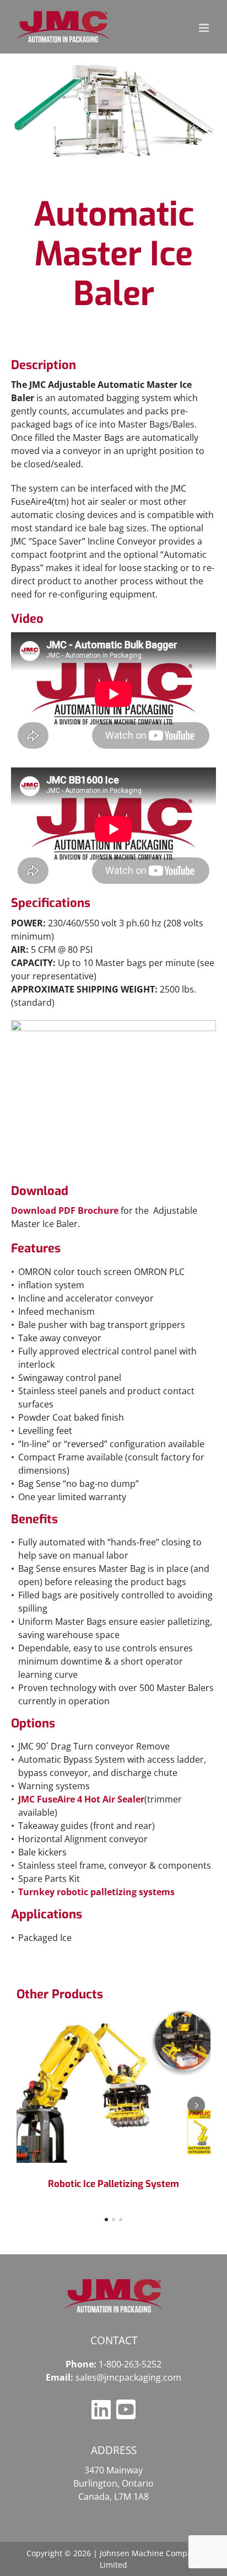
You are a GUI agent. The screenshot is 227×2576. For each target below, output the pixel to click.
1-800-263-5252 (130, 2364)
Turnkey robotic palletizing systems (96, 1892)
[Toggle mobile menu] (205, 28)
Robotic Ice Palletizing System (113, 2184)
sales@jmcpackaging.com (128, 2377)
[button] (31, 2105)
